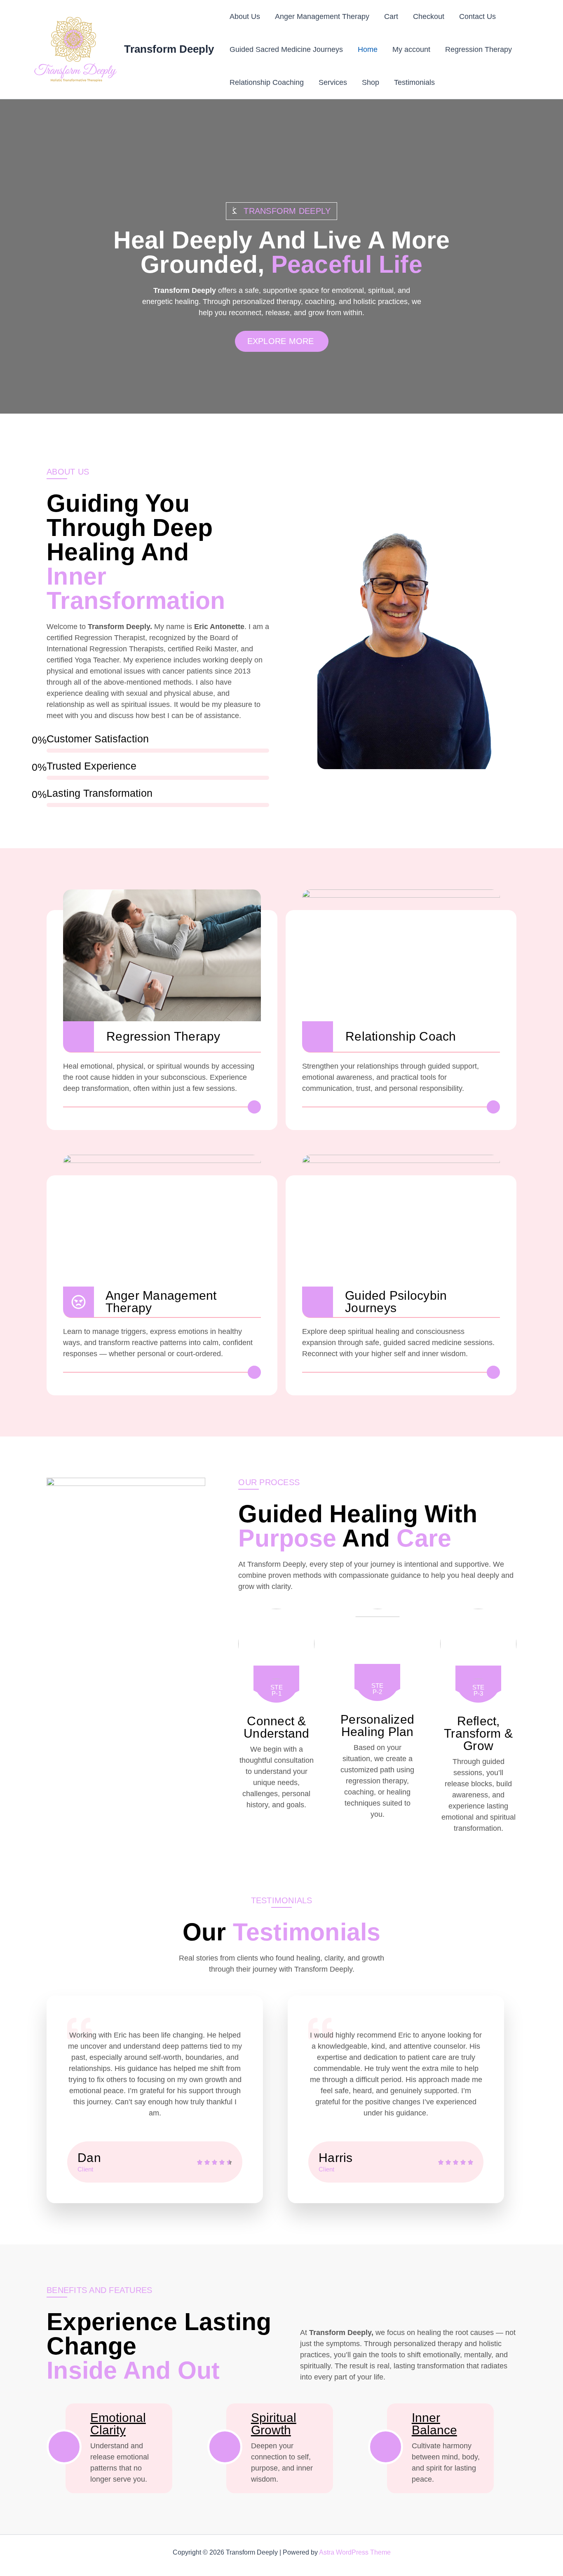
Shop (371, 82)
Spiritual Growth (274, 2424)
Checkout (429, 16)
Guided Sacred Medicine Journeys (286, 49)
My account (411, 49)
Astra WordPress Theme (355, 2552)
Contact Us (477, 16)
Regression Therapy (479, 49)
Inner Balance (434, 2424)
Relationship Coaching (267, 82)
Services (333, 82)
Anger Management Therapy (322, 16)
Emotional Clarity (118, 2424)
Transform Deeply (169, 49)
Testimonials (414, 82)
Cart (391, 16)
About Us (245, 16)
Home (368, 49)
